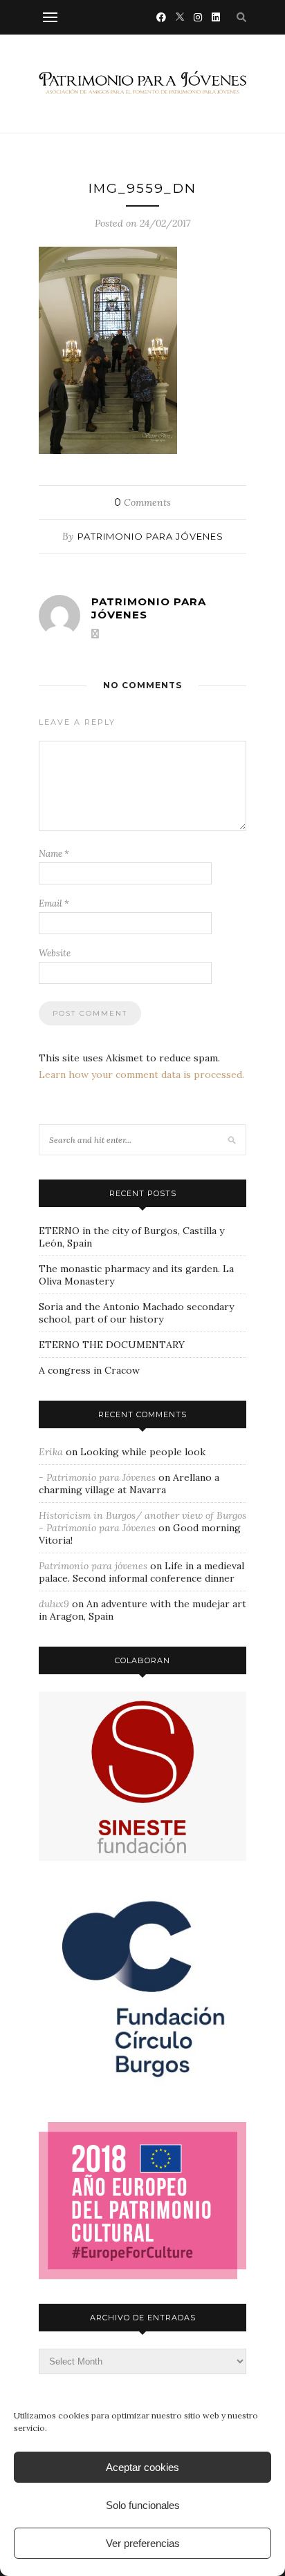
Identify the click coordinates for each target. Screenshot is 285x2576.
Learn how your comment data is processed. (141, 1074)
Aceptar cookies (142, 2467)
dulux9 (54, 1604)
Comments (142, 502)
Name (54, 854)
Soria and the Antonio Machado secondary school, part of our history (136, 1313)
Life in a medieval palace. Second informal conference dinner (141, 1572)
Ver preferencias (143, 2543)
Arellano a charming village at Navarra (129, 1484)
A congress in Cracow (89, 1370)
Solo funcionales (143, 2505)
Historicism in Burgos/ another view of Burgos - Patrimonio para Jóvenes (142, 1522)
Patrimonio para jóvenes (150, 536)
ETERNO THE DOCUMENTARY (112, 1345)
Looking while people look (143, 1452)
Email (54, 903)
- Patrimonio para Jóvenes (97, 1477)
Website (55, 953)
